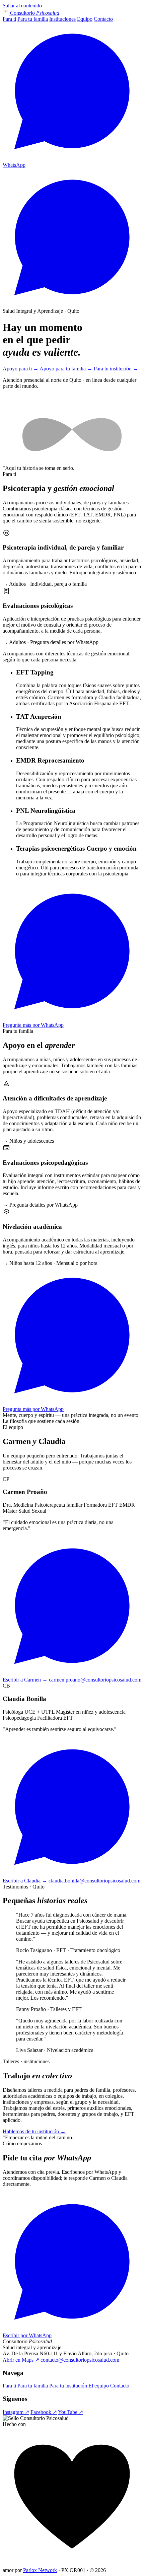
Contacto (103, 19)
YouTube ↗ (70, 2412)
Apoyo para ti (21, 369)
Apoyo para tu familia (66, 369)
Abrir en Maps (21, 2360)
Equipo (85, 19)
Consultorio (35, 13)
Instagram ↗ (16, 2412)
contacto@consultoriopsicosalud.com (80, 2360)
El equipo (99, 2386)
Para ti (9, 19)
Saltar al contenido (22, 6)
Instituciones (62, 19)
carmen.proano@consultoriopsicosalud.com (95, 1680)
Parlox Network (40, 2570)
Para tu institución (116, 369)
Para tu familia (33, 19)
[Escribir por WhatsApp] (72, 305)
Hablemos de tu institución (34, 2131)
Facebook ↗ (44, 2412)
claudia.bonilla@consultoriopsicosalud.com (94, 1881)
